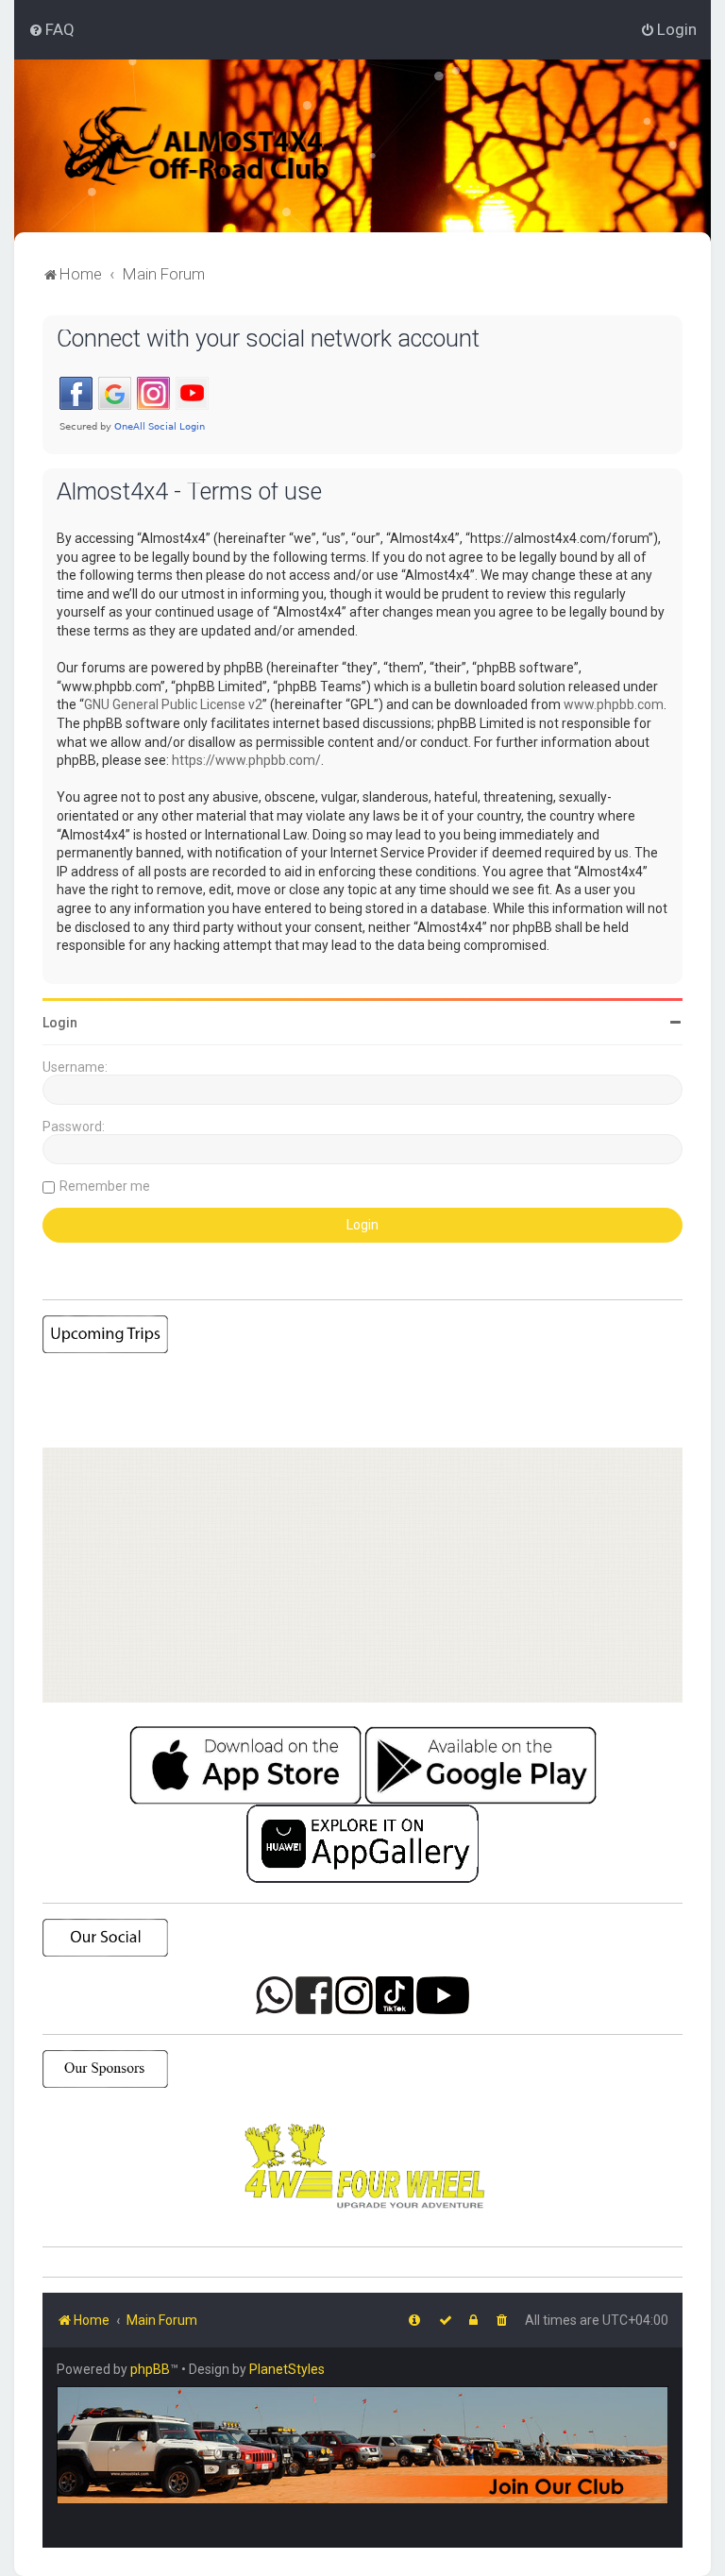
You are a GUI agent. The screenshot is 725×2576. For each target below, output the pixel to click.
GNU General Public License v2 (173, 704)
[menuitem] (51, 29)
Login (60, 1023)
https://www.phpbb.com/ (246, 760)
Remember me (105, 1186)
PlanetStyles (287, 2369)
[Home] (221, 146)
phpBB (150, 2369)
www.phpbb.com (614, 704)
